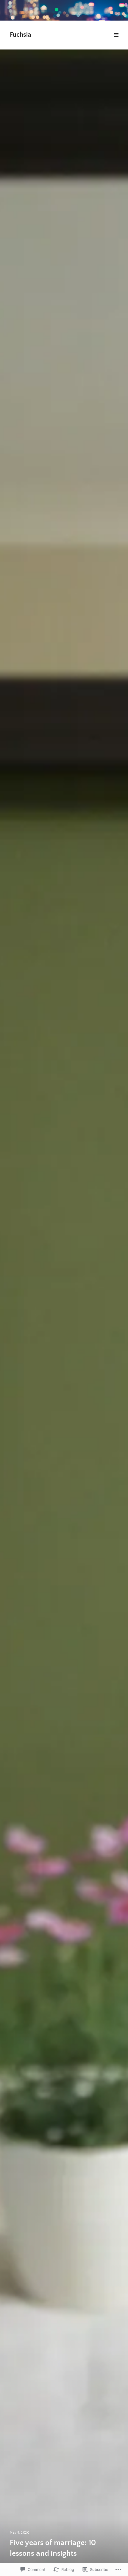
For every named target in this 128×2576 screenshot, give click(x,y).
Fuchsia (20, 35)
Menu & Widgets (116, 42)
